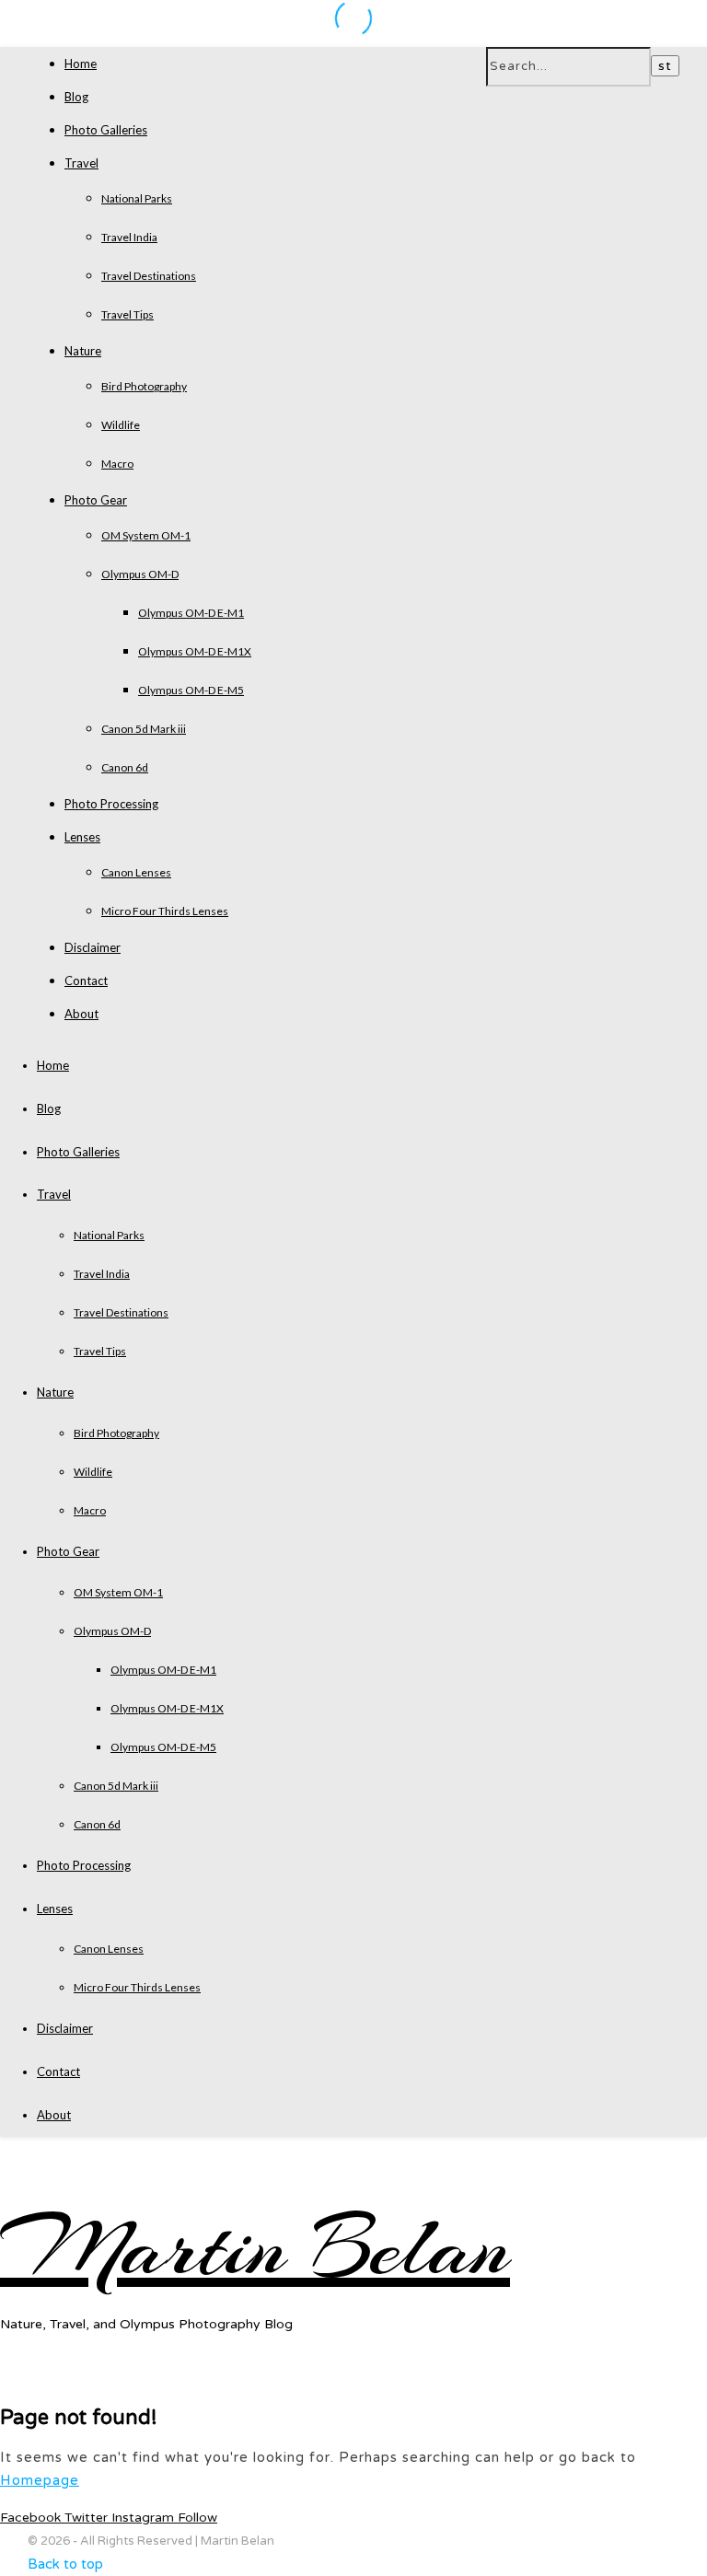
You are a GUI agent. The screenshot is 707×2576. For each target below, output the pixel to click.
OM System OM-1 (146, 535)
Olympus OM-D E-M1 (191, 613)
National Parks (137, 198)
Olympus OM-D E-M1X (195, 651)
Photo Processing (111, 804)
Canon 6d (125, 767)
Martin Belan (255, 2248)
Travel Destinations (149, 276)
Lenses (82, 837)
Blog (76, 97)
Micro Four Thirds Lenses (165, 911)
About (81, 1014)
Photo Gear (96, 500)
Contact (86, 981)
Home (81, 64)
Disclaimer (93, 947)
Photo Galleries (106, 130)
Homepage (40, 2480)
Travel (81, 163)
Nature (83, 351)
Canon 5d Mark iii (144, 729)
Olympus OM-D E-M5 (191, 690)
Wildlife (121, 425)
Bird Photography (144, 386)
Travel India (129, 237)
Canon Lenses (136, 872)
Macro (117, 464)
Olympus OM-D (140, 574)
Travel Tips (127, 314)
